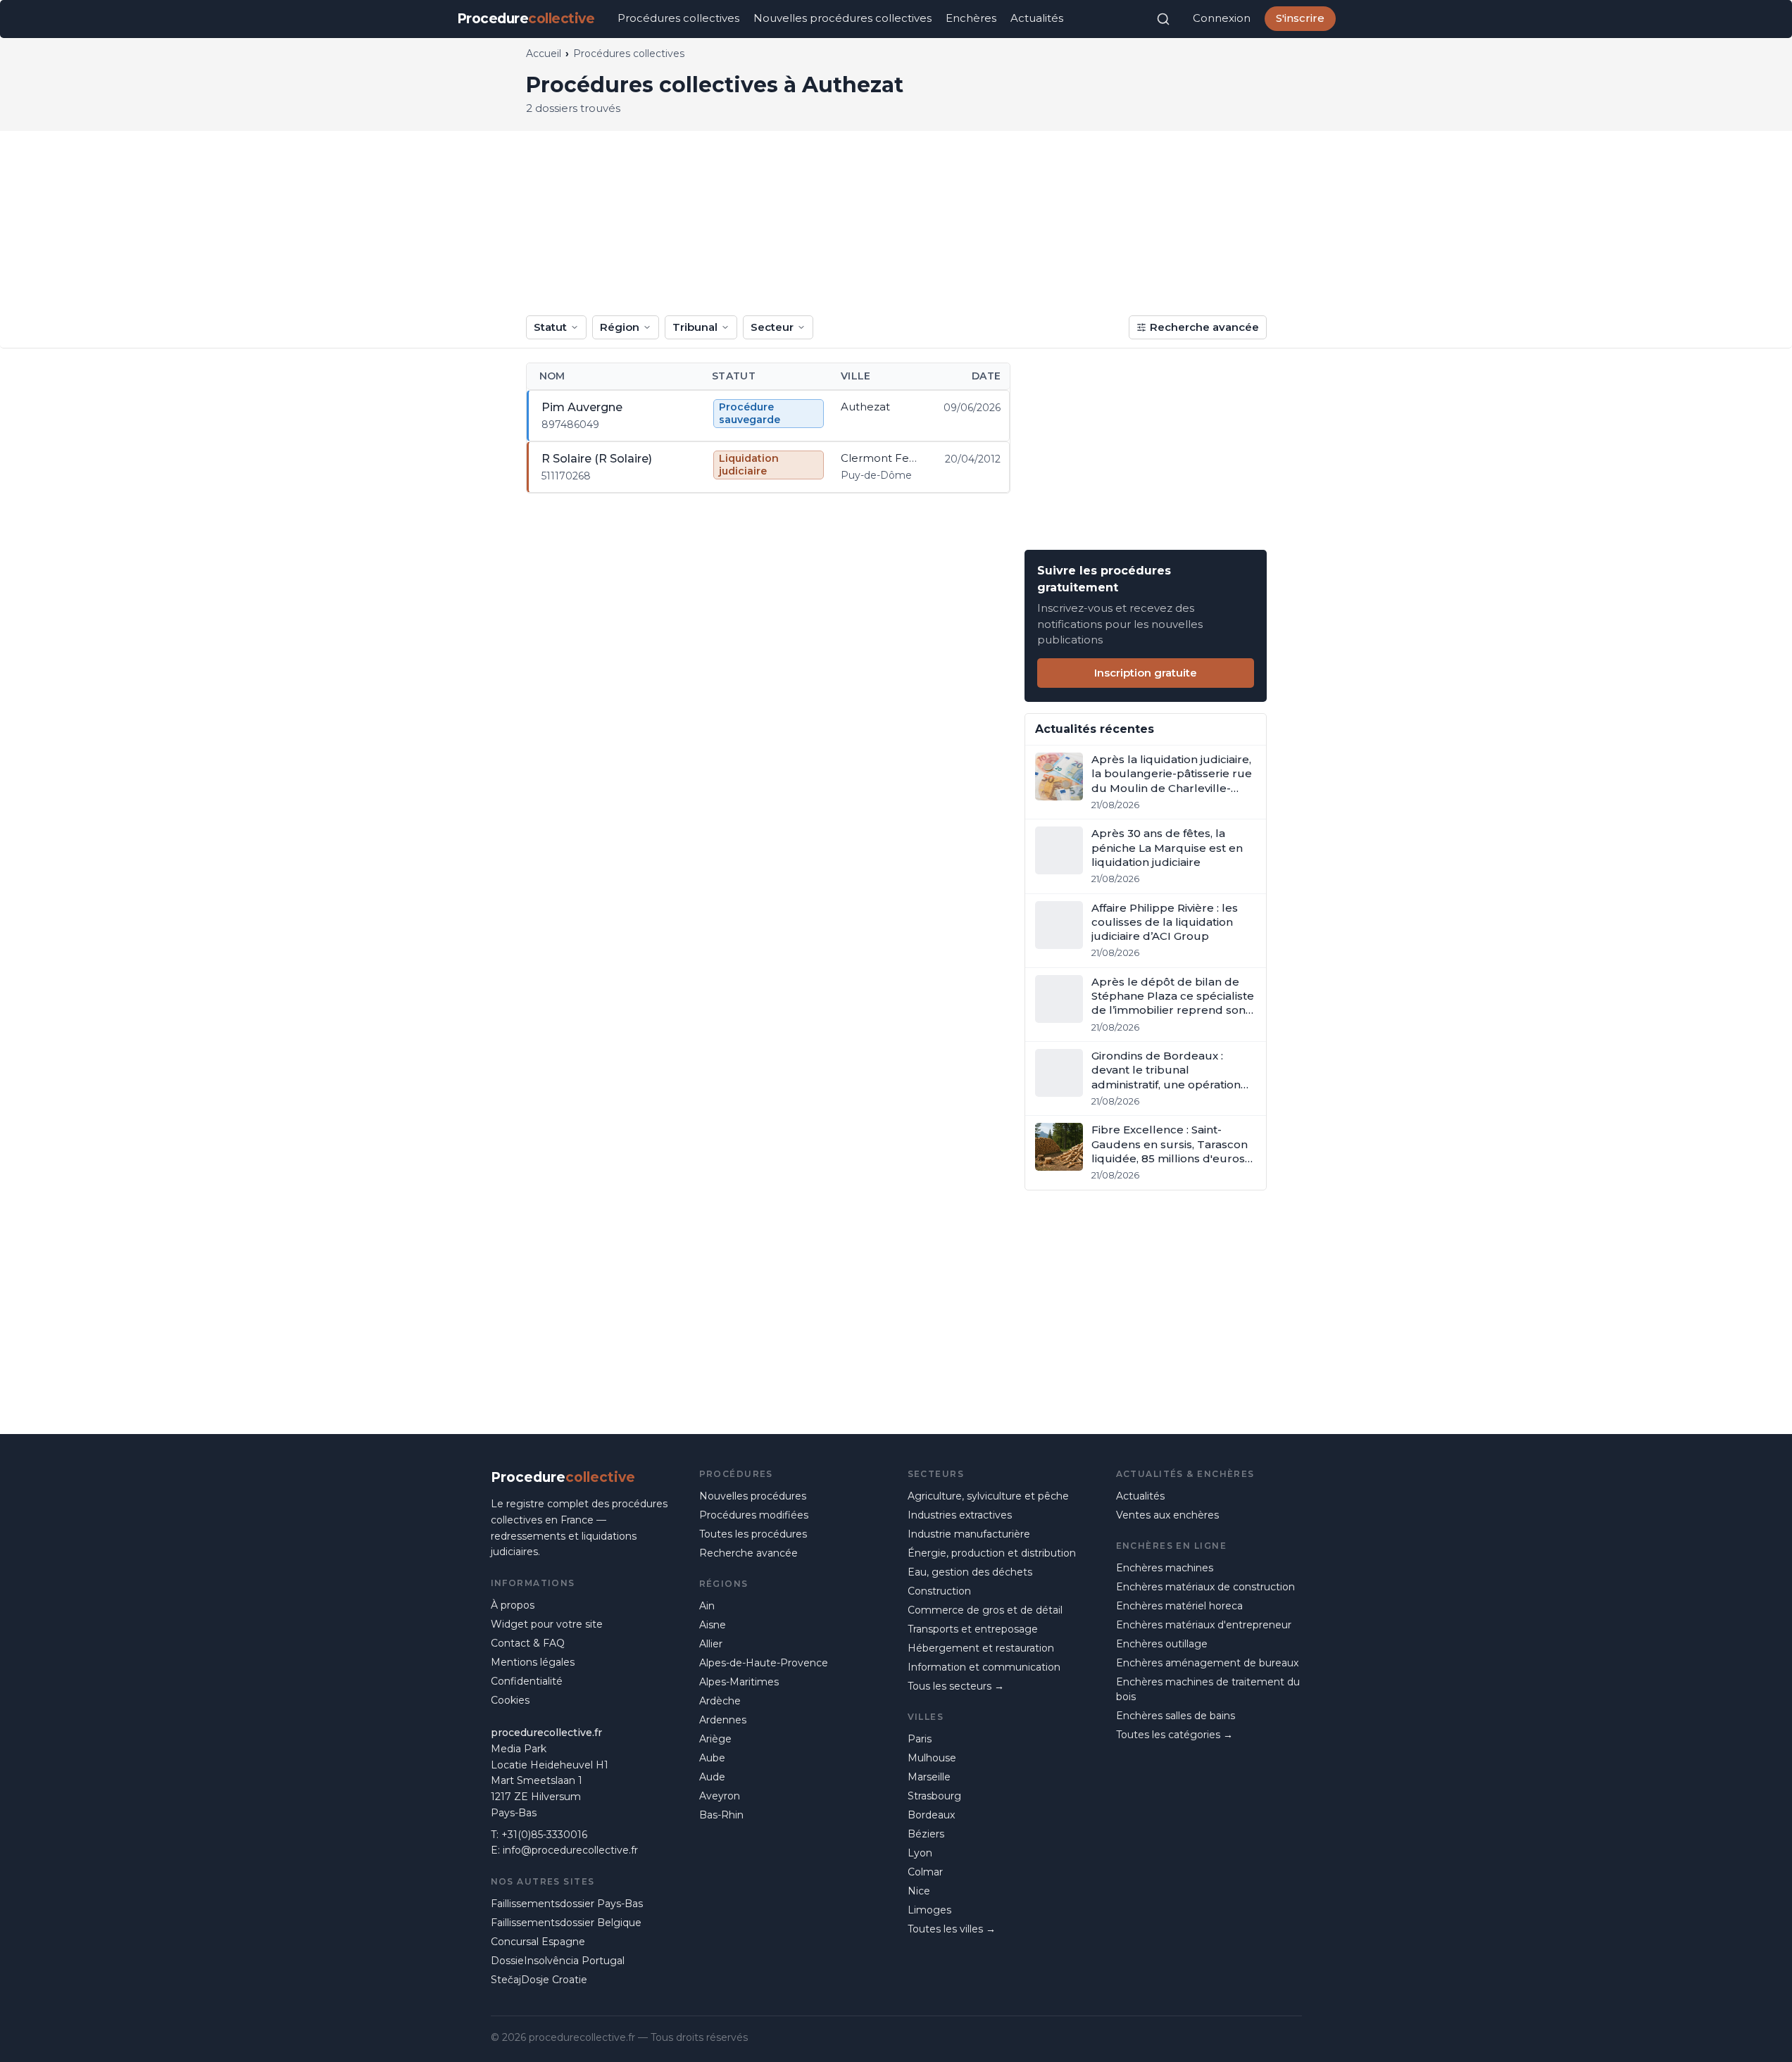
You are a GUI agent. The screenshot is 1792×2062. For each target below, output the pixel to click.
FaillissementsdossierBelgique (566, 1923)
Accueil (544, 54)
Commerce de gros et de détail (985, 1610)
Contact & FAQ (528, 1643)
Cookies (510, 1700)
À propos (513, 1605)
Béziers (926, 1834)
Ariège (715, 1739)
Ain (707, 1606)
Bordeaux (931, 1815)
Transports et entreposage (973, 1629)
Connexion (1222, 18)
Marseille (929, 1777)
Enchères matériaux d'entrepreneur (1204, 1625)
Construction (939, 1591)
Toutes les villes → (952, 1929)
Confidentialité (527, 1681)
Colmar (925, 1872)
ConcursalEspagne (538, 1942)
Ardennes (723, 1720)
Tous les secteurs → (956, 1686)
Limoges (929, 1910)
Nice (919, 1891)
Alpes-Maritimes (739, 1682)
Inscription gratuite (1146, 673)
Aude (712, 1777)
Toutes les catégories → (1174, 1735)
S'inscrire (1300, 18)
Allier (711, 1644)
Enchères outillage (1162, 1644)
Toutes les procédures (753, 1534)
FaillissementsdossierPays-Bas (567, 1904)
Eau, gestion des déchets (970, 1572)
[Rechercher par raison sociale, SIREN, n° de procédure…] (1163, 19)
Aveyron (720, 1796)
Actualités (1037, 18)
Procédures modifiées (754, 1515)
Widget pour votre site (547, 1624)
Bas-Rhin (721, 1815)
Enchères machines (1165, 1568)
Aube (712, 1758)
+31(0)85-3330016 (544, 1835)
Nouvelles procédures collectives (842, 18)
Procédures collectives (678, 18)
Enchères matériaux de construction (1205, 1587)
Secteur (772, 327)
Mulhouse (932, 1758)
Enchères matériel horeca (1179, 1606)
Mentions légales (533, 1662)
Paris (920, 1739)
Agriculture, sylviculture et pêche (988, 1496)
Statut (550, 327)
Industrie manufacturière (969, 1534)
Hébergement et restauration (981, 1648)
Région (620, 327)
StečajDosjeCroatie (539, 1980)
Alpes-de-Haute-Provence (764, 1663)
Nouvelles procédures (753, 1496)
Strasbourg (934, 1796)
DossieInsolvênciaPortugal (558, 1961)
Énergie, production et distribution (992, 1553)
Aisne (713, 1625)
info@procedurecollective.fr (570, 1850)
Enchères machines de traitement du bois (1208, 1689)
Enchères (971, 18)
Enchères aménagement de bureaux (1207, 1663)
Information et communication (984, 1667)
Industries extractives (960, 1515)
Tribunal (695, 327)
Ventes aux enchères (1167, 1515)
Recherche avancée (1204, 327)
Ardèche (720, 1701)
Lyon (920, 1853)
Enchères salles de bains (1176, 1716)
